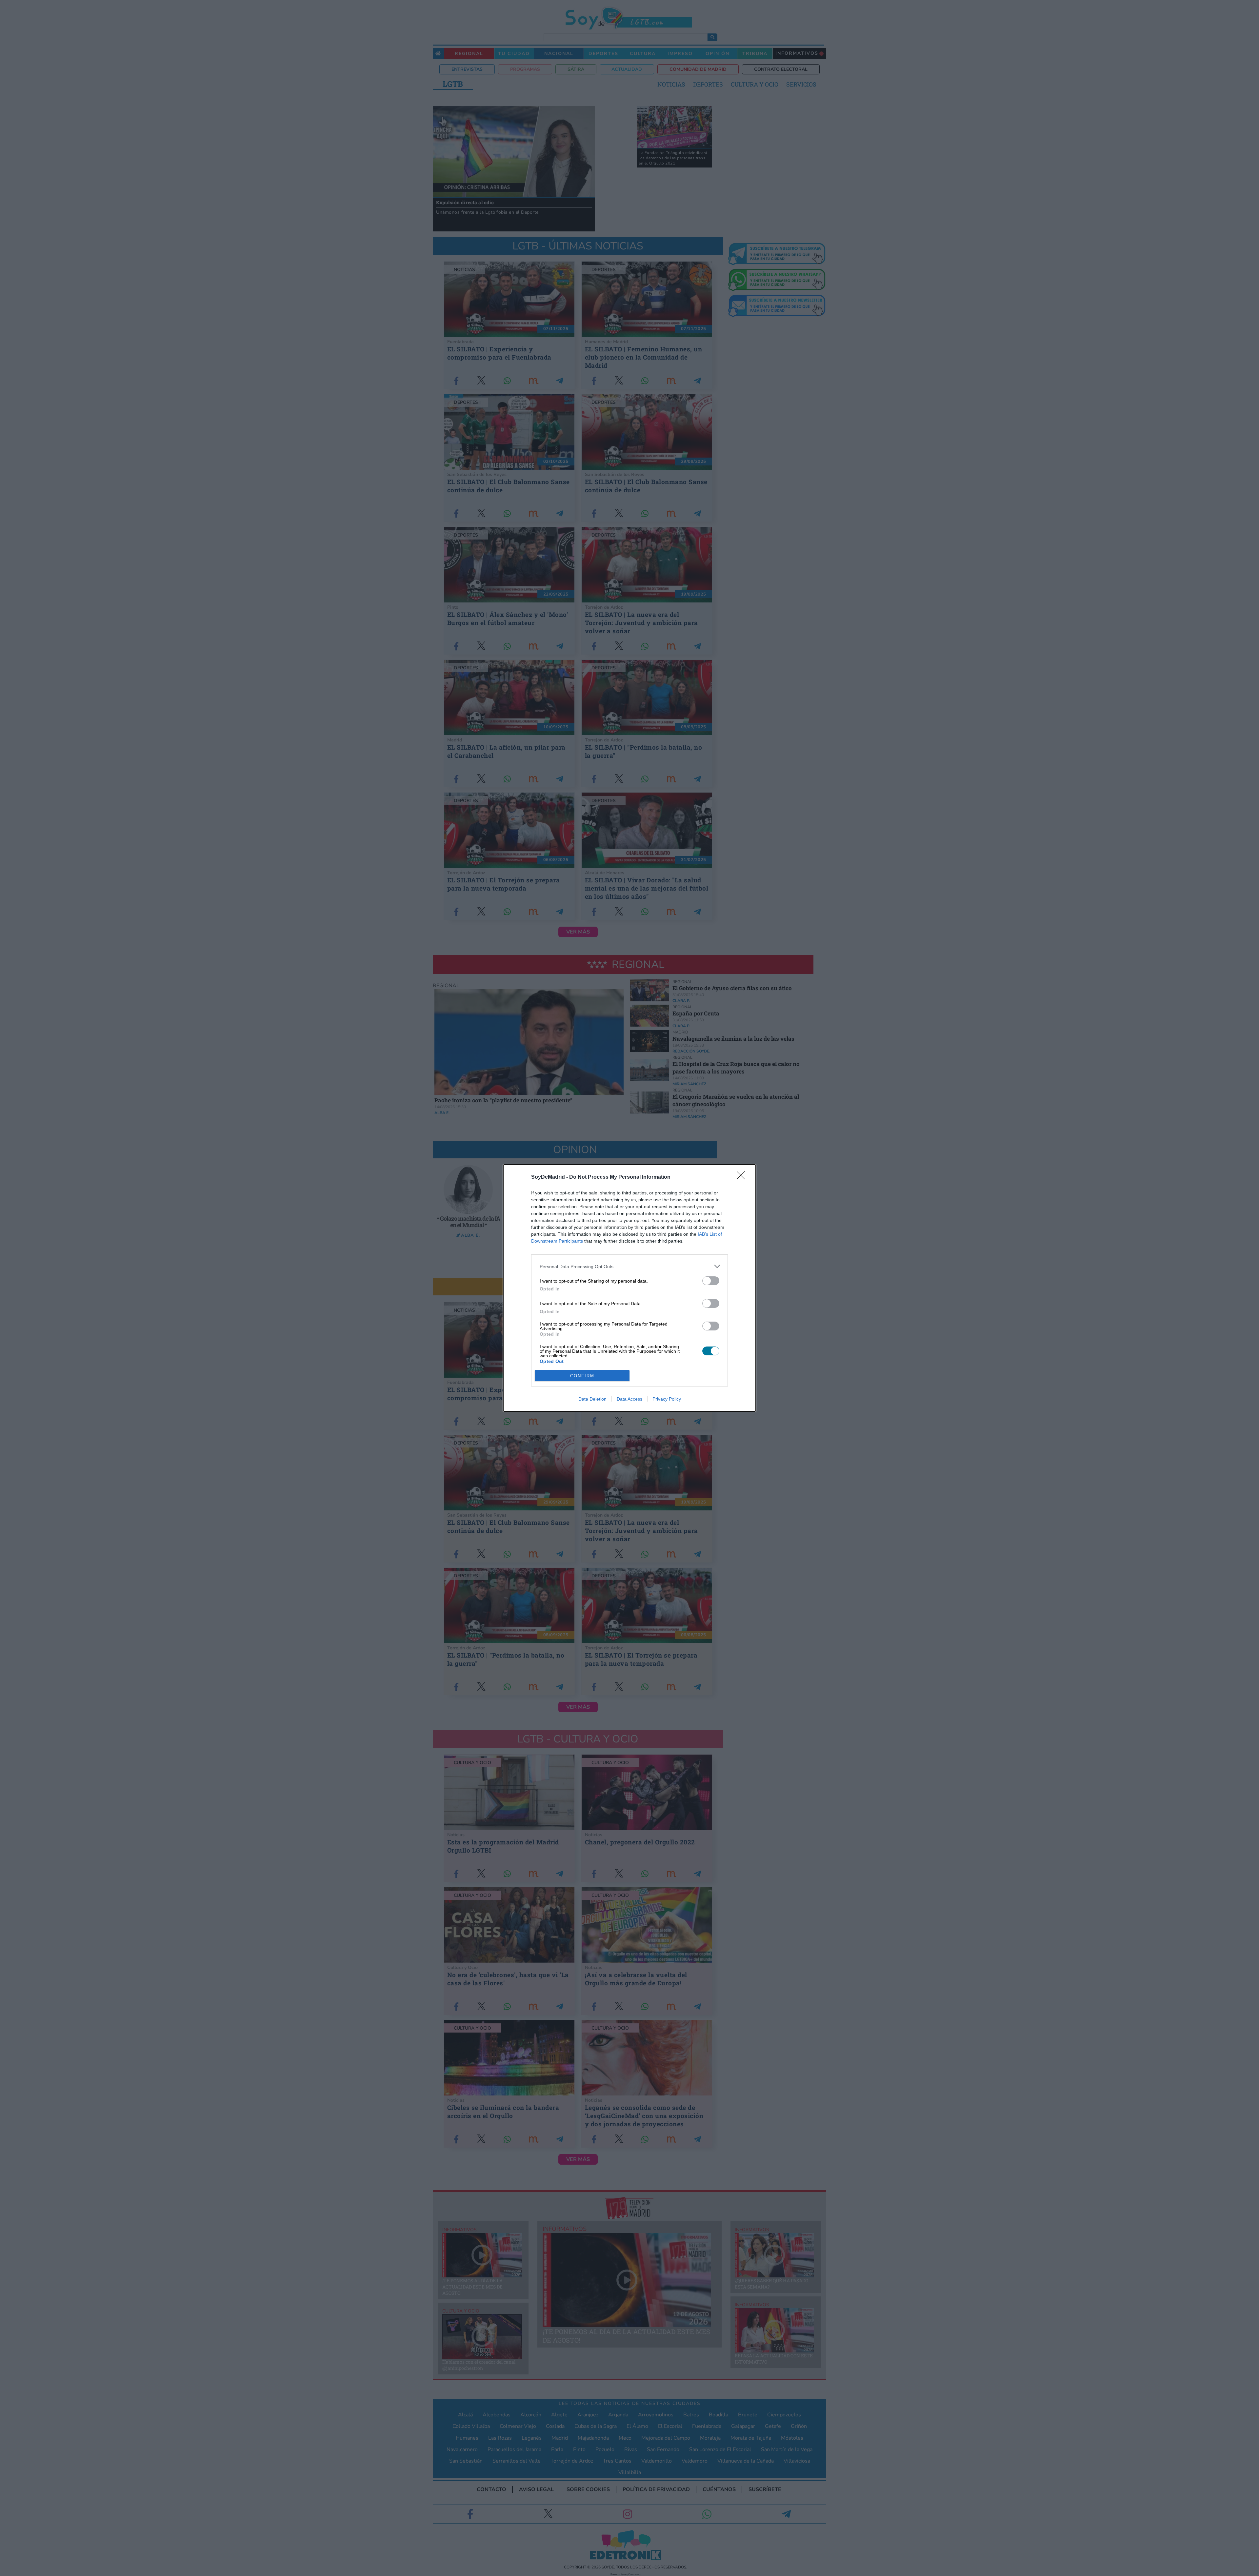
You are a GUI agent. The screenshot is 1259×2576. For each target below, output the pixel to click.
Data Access (629, 1399)
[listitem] (629, 1266)
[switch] (711, 1281)
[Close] (743, 1177)
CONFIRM (582, 1376)
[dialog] (629, 1288)
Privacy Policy (667, 1399)
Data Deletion (592, 1399)
